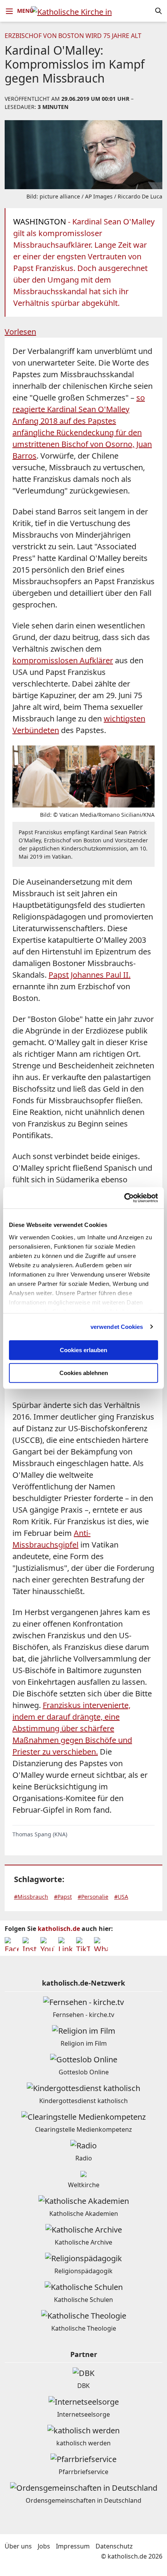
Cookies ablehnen (84, 1373)
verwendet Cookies (117, 1327)
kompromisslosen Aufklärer (63, 660)
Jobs (44, 2546)
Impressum (73, 2546)
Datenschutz (114, 2546)
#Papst (63, 1897)
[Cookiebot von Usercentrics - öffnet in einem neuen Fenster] (124, 1198)
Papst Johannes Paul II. (90, 975)
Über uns (18, 2546)
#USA (121, 1897)
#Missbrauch (31, 1897)
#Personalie (93, 1897)
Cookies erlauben (83, 1350)
